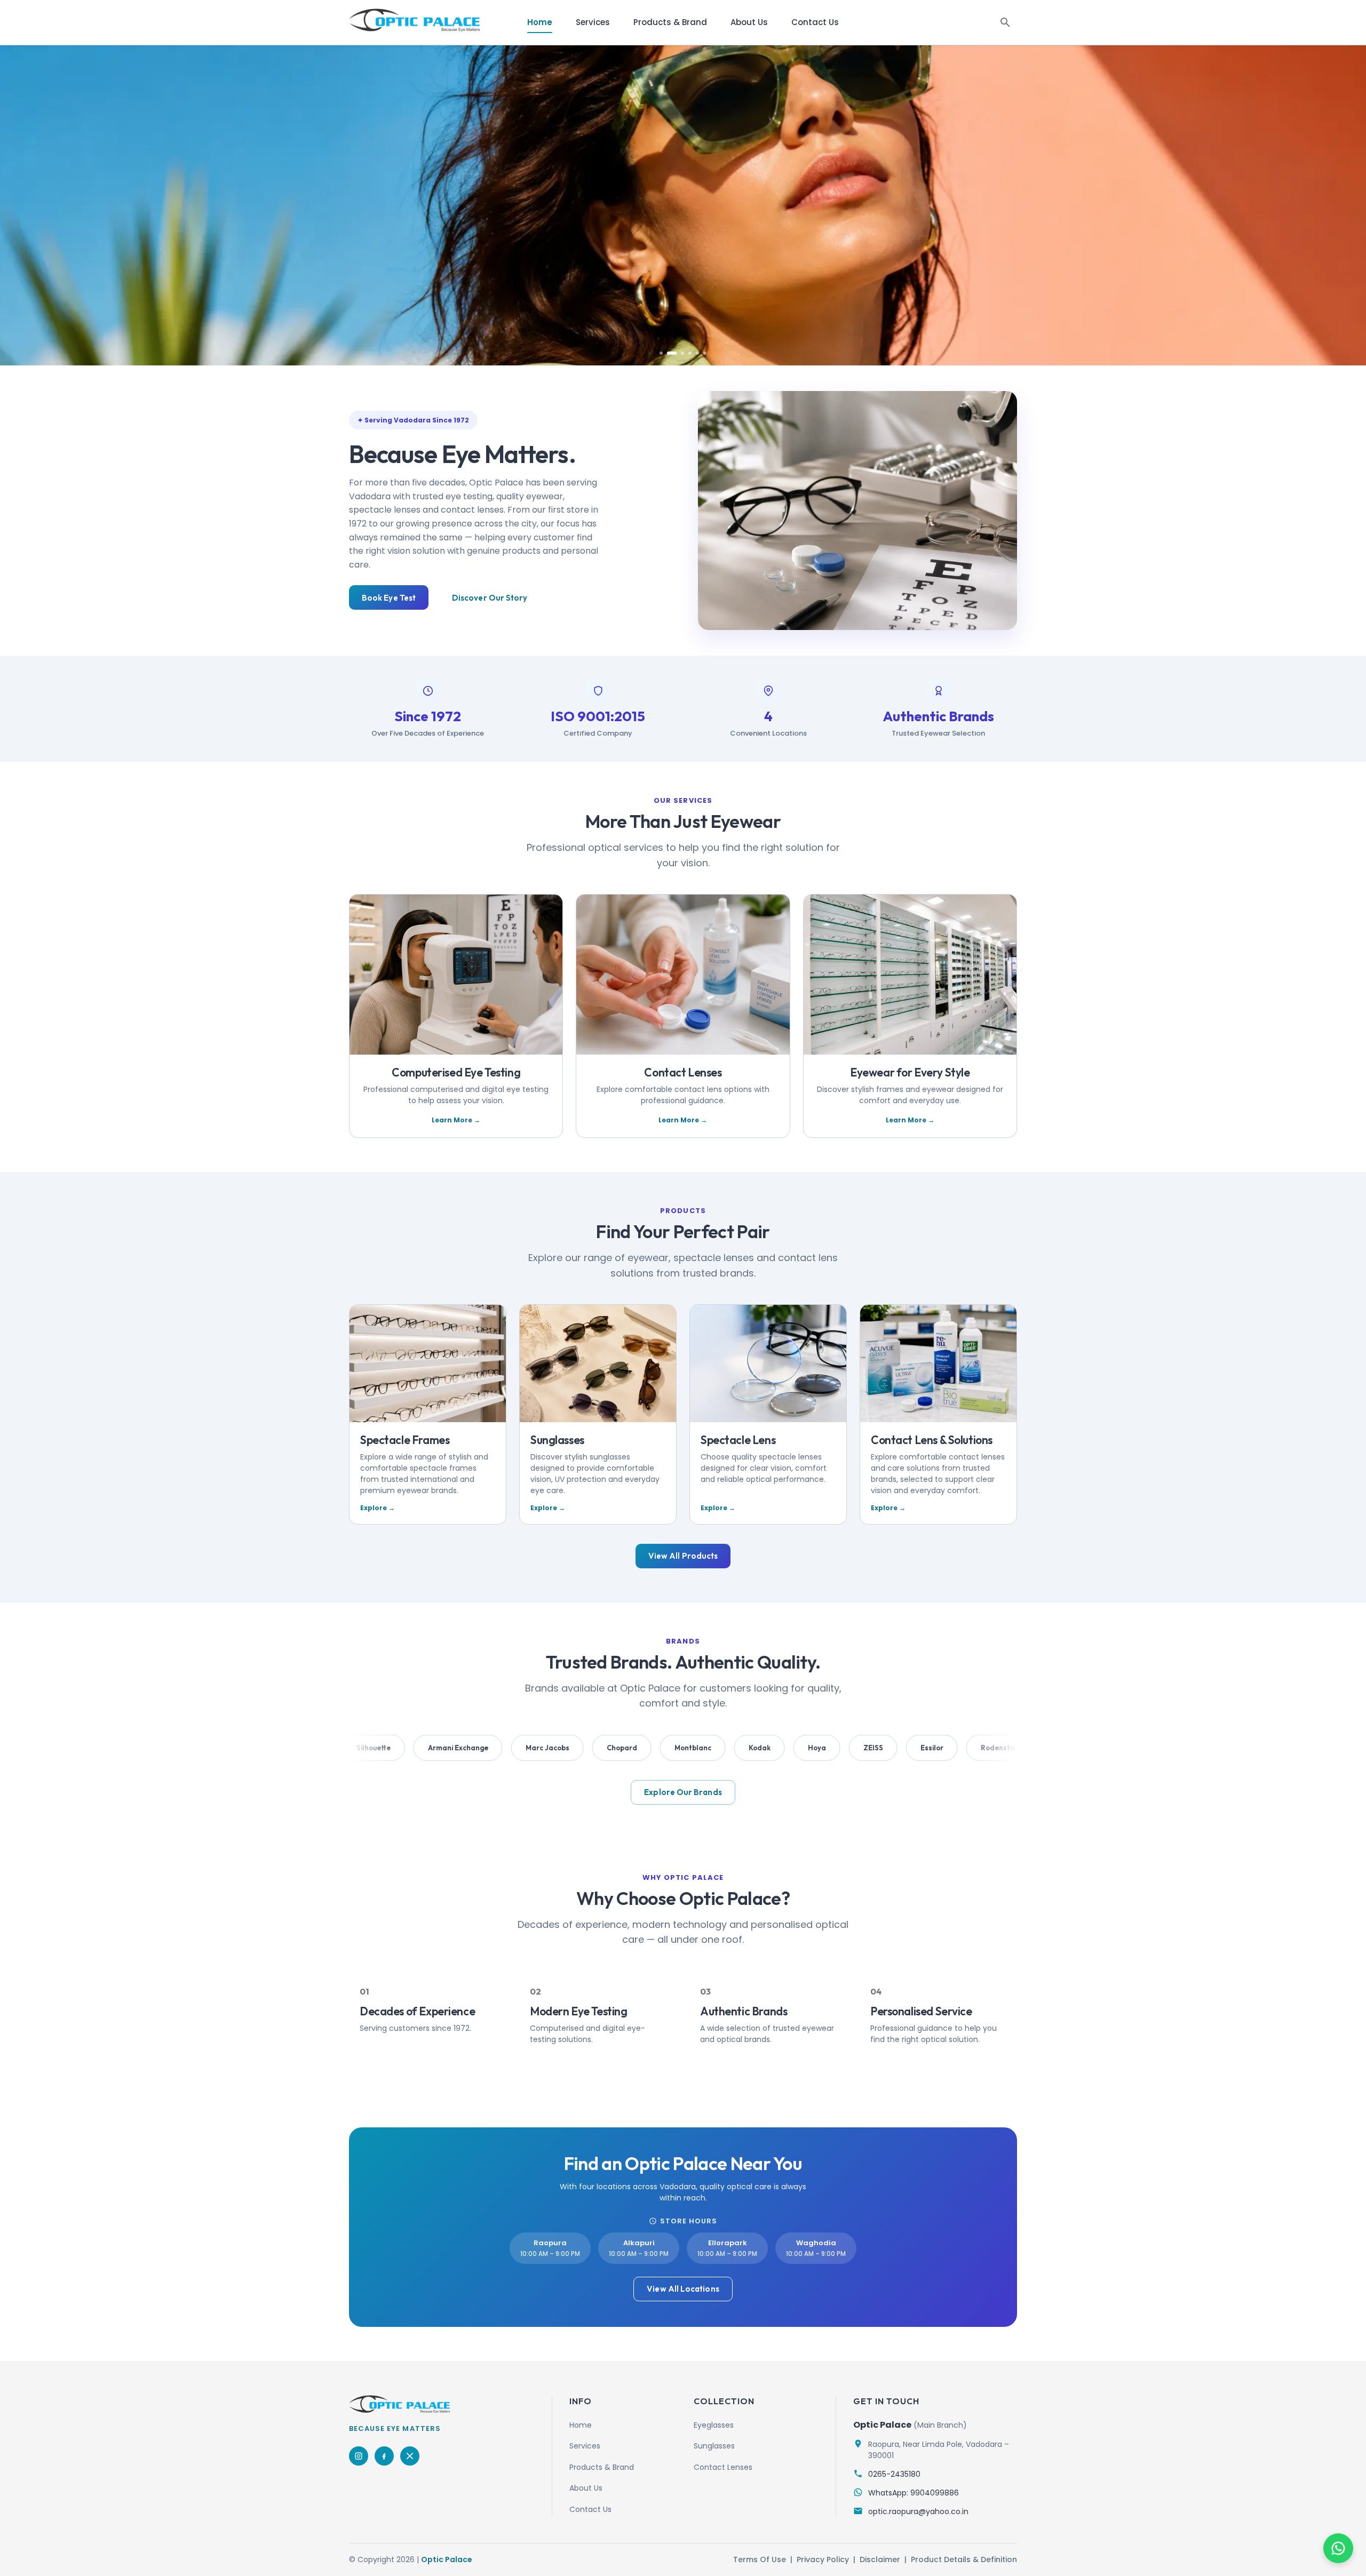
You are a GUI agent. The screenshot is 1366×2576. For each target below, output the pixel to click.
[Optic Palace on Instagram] (359, 2456)
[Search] (1005, 22)
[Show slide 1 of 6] (661, 353)
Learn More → (456, 1120)
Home (540, 22)
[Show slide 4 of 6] (690, 353)
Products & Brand (670, 22)
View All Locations (683, 2289)
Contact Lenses (723, 2467)
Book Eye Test (389, 598)
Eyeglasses (714, 2425)
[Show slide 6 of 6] (705, 353)
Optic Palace (447, 2559)
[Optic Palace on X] (410, 2456)
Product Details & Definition (964, 2559)
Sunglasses (714, 2446)
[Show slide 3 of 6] (679, 353)
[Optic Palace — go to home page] (414, 20)
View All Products (683, 1556)
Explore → (378, 1508)
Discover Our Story (490, 598)
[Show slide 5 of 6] (697, 353)
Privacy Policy (823, 2559)
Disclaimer (880, 2559)
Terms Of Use (760, 2559)
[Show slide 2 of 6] (669, 353)
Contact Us (815, 22)
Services (593, 22)
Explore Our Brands (683, 1792)
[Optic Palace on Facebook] (384, 2456)
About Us (749, 22)
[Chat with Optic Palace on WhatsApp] (1338, 2548)
